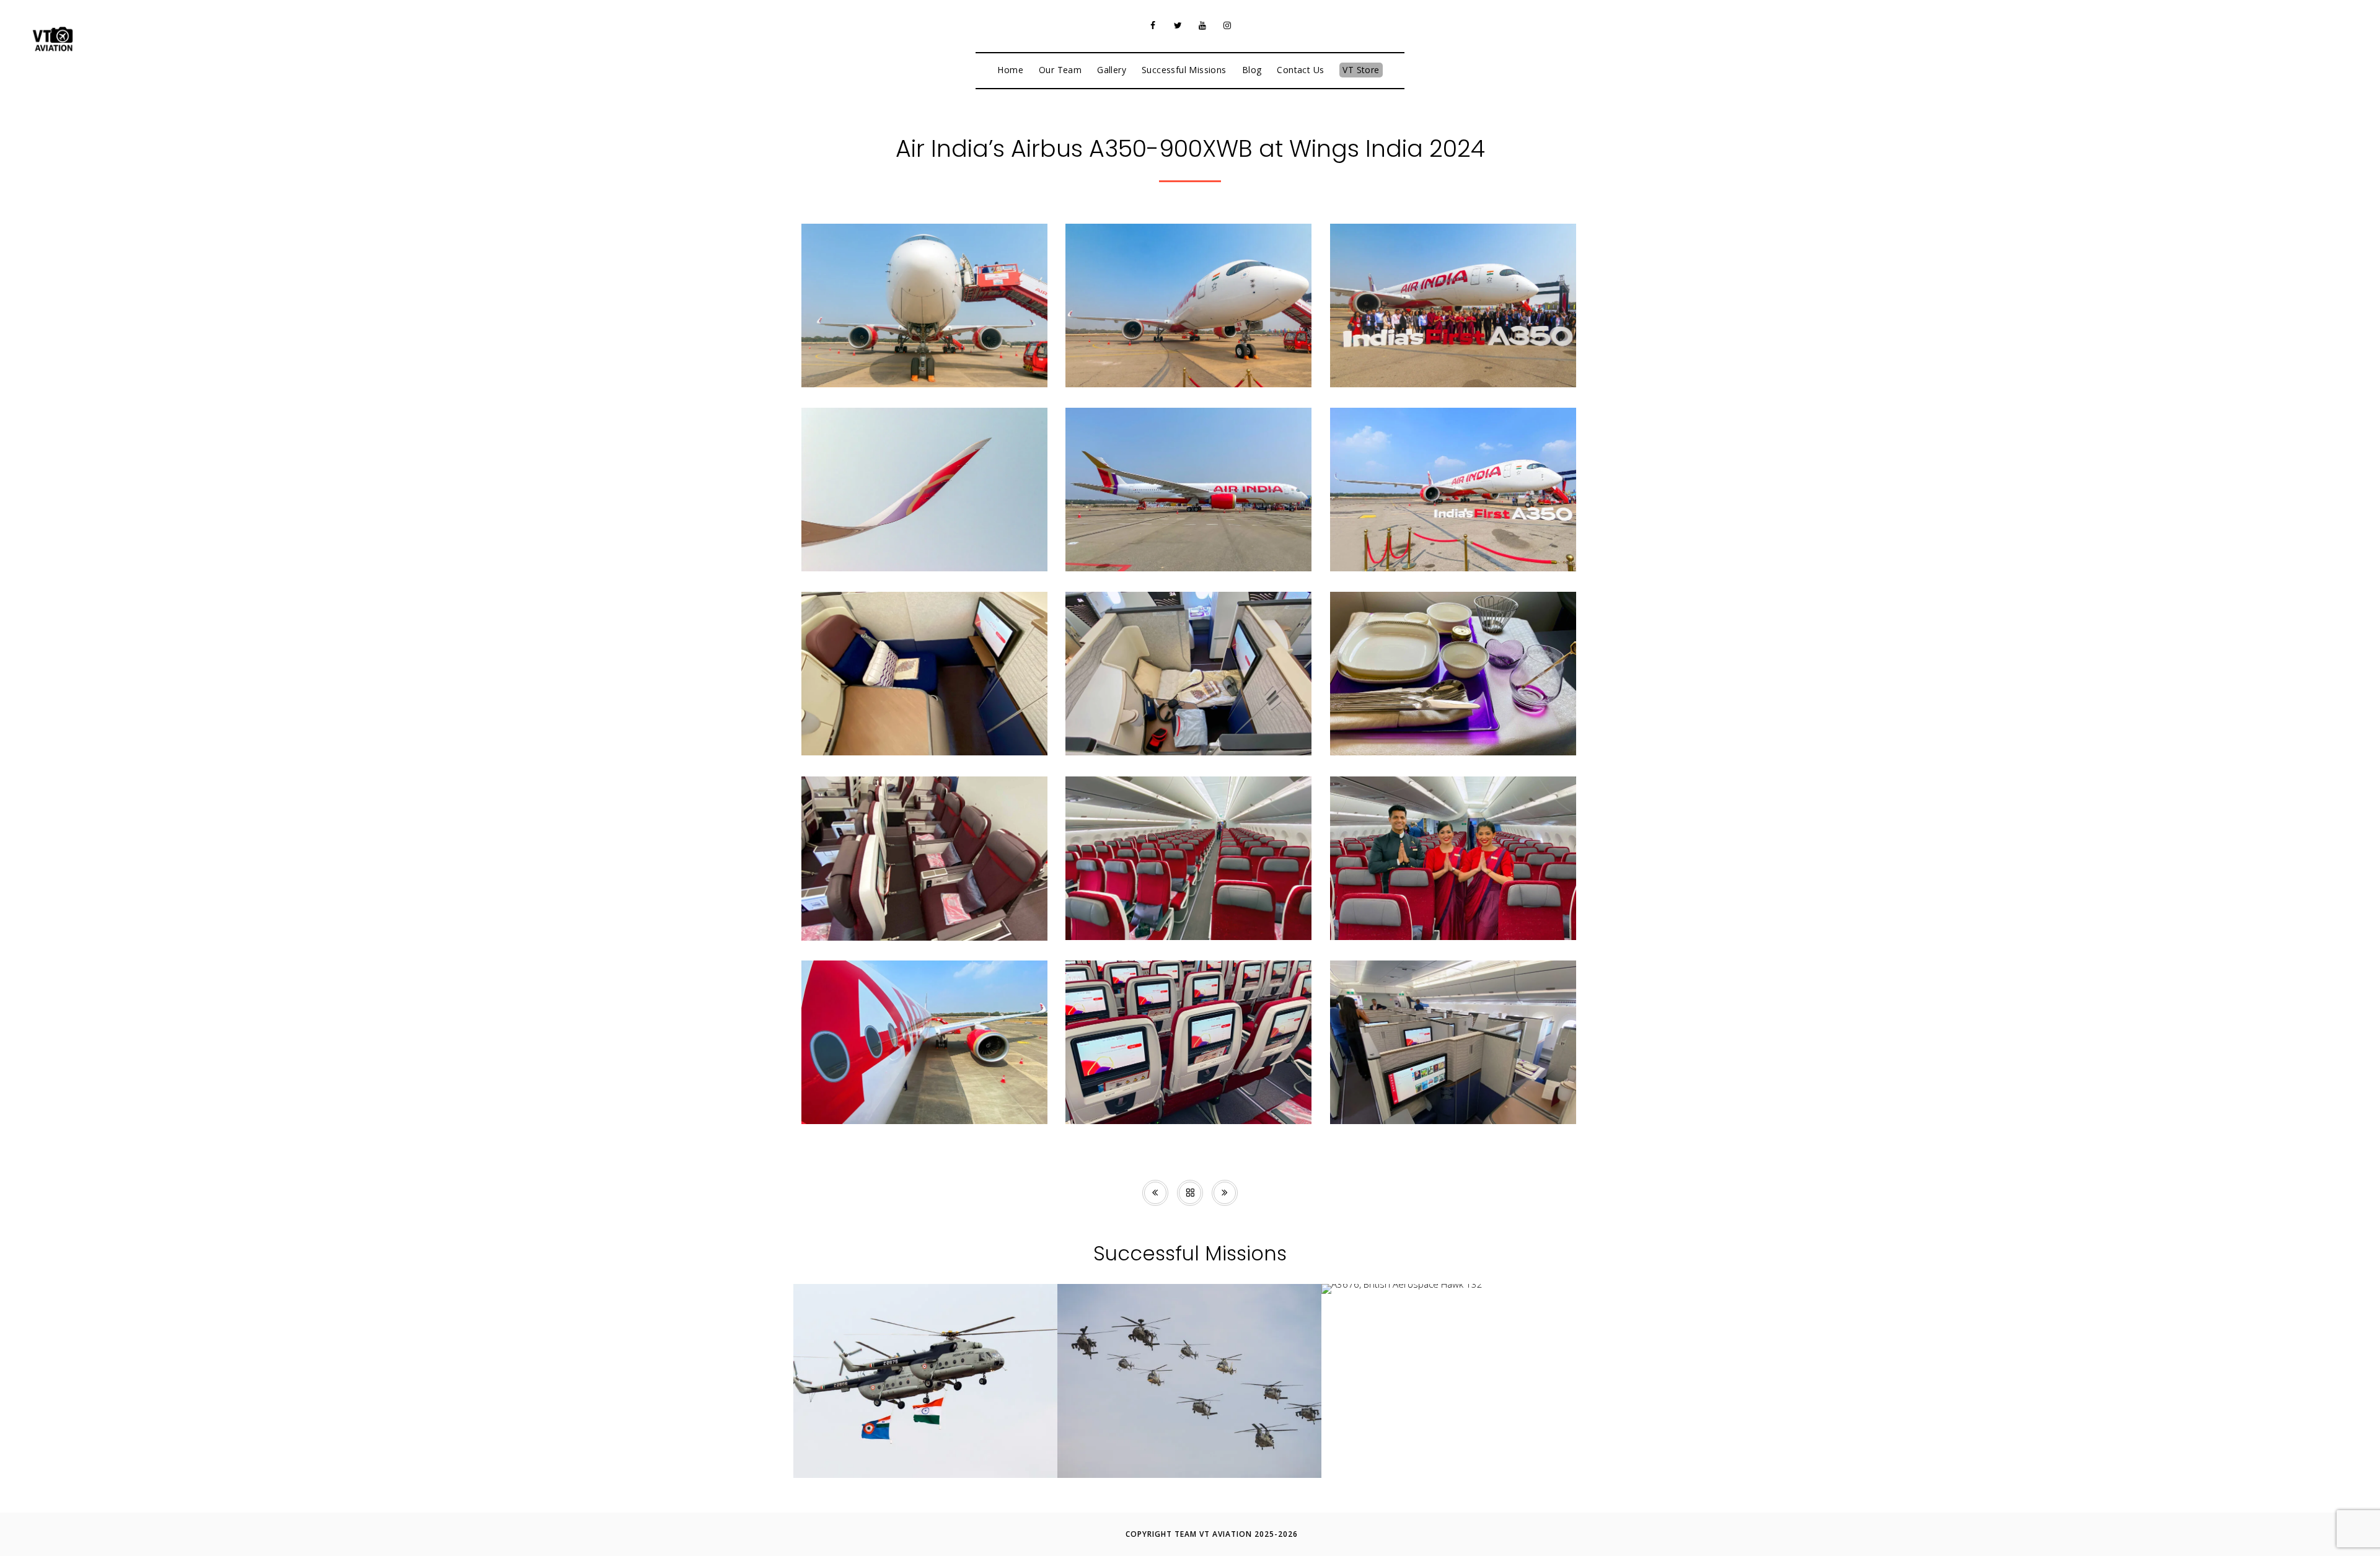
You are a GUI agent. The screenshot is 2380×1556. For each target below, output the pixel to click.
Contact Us (1300, 70)
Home (1010, 70)
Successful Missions (1184, 70)
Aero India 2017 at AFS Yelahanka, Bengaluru (926, 1449)
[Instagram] (1227, 25)
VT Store (1361, 70)
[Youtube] (1202, 25)
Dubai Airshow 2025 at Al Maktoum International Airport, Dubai (1189, 1444)
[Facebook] (1153, 25)
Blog (1252, 70)
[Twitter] (1178, 25)
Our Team (1060, 70)
